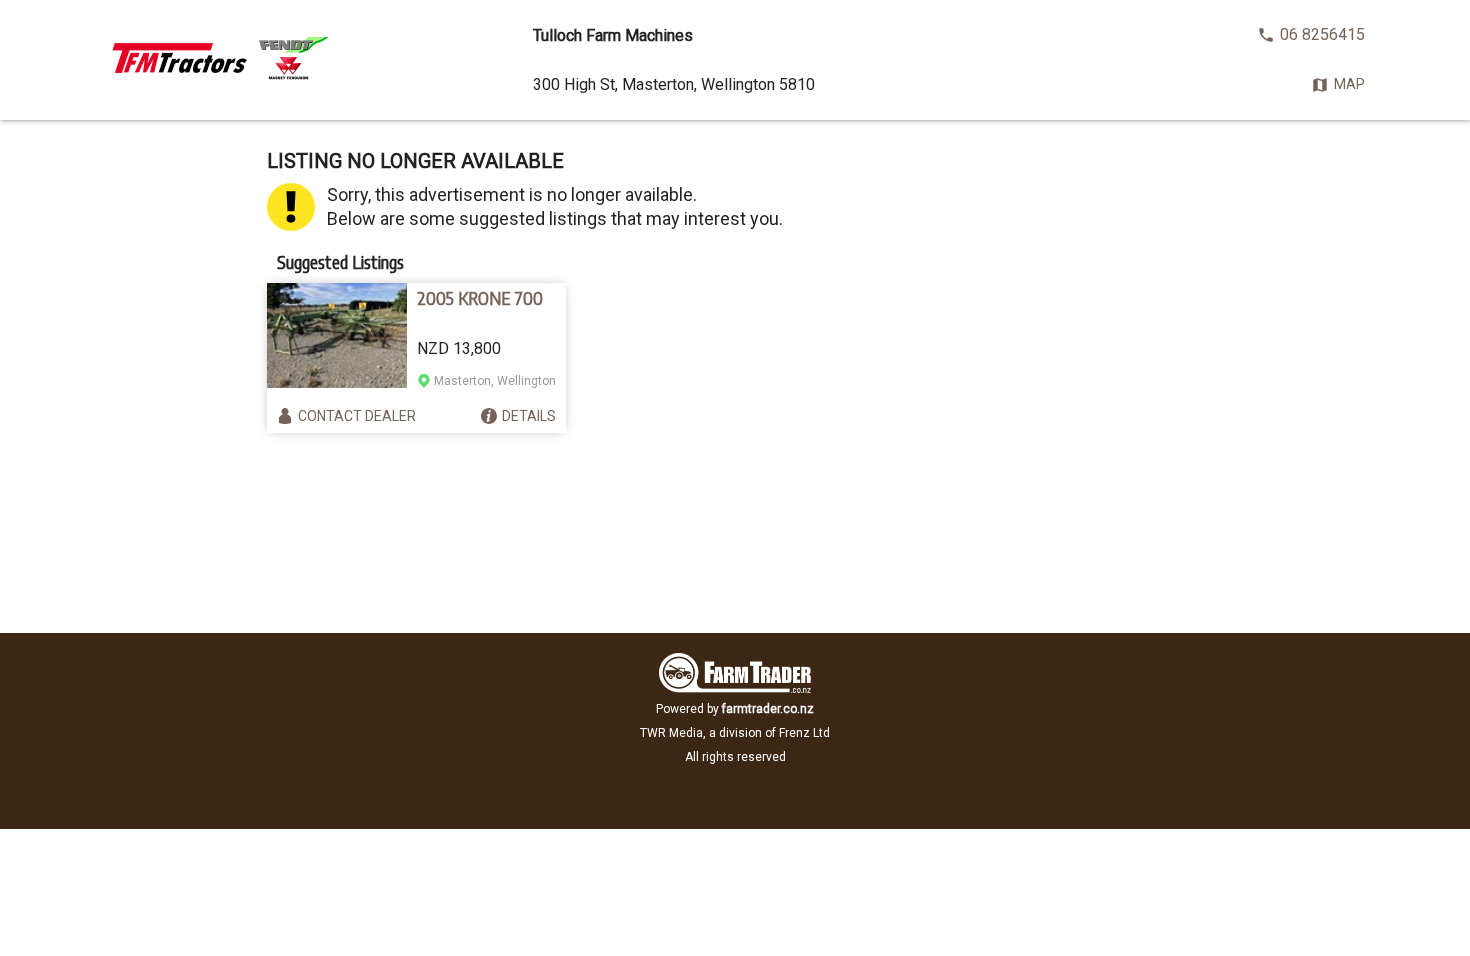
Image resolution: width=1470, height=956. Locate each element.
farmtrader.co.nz (768, 709)
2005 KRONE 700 (480, 298)
